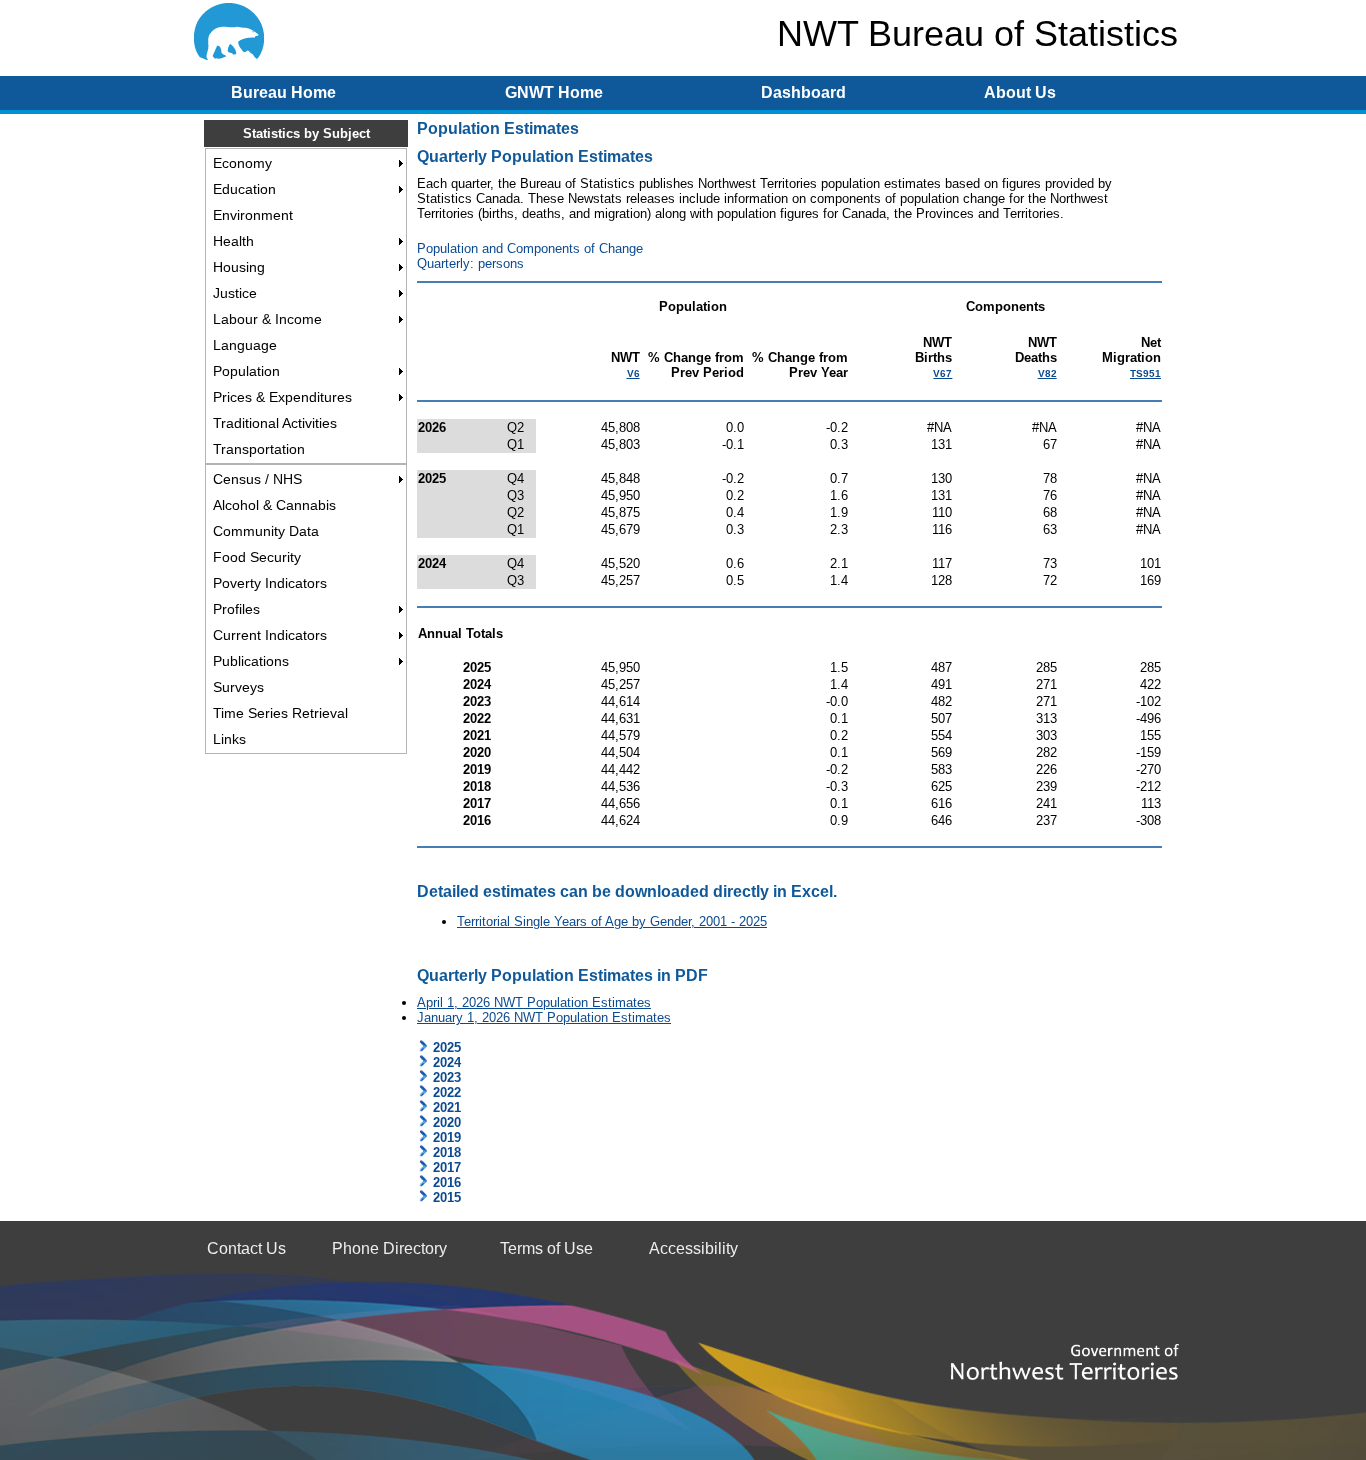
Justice (235, 293)
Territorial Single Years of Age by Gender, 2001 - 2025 (612, 921)
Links (229, 739)
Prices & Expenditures (282, 397)
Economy (242, 163)
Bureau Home (283, 92)
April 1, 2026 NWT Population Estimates (534, 1002)
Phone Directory (389, 1248)
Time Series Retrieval (280, 713)
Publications (251, 661)
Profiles (236, 609)
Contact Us (246, 1248)
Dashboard (803, 92)
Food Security (257, 557)
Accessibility (693, 1248)
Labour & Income (267, 319)
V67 (942, 373)
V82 (1047, 373)
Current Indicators (270, 635)
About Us (1020, 92)
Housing (239, 267)
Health (233, 241)
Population (246, 371)
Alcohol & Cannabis (274, 505)
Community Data (266, 531)
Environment (253, 215)
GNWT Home (554, 92)
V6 (633, 373)
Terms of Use (546, 1248)
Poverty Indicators (270, 583)
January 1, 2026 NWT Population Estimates (544, 1017)
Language (245, 345)
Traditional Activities (275, 423)
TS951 (1145, 373)
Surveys (238, 687)
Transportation (259, 449)
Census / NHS (257, 479)
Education (244, 189)
